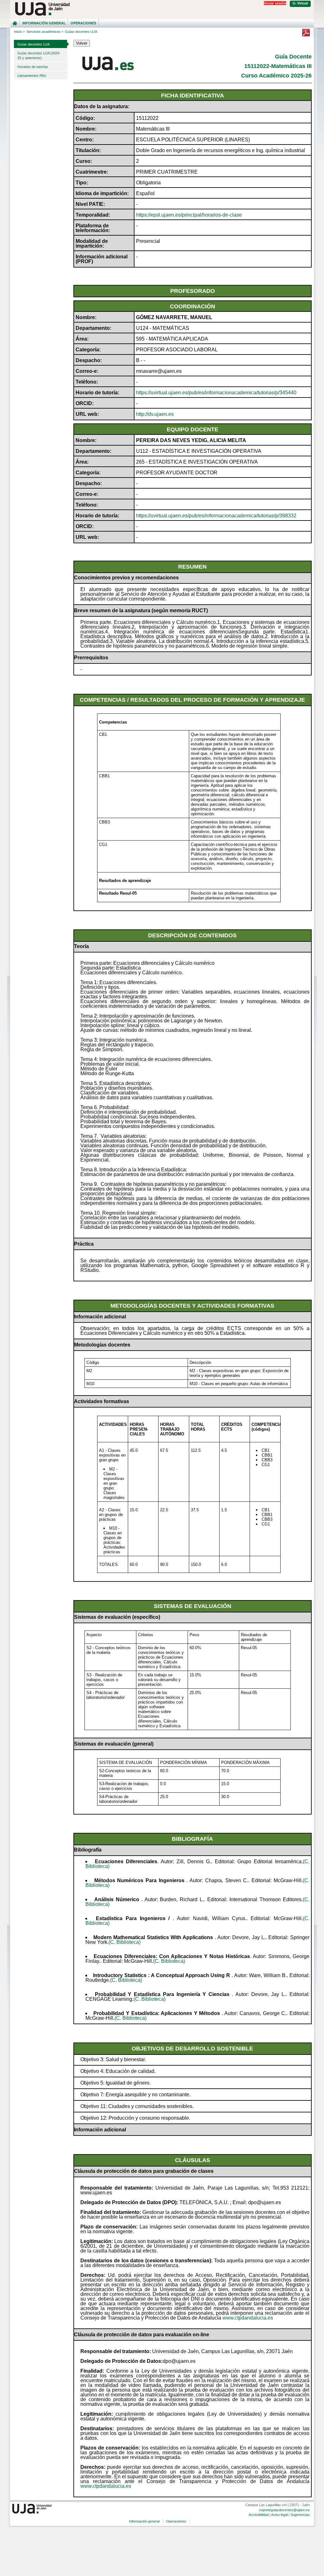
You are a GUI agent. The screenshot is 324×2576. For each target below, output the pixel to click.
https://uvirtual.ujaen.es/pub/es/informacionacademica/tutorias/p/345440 (216, 393)
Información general (44, 23)
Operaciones (83, 23)
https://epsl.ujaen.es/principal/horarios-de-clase (189, 215)
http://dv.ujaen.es (155, 414)
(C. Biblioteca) (125, 1942)
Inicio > (19, 32)
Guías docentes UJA (34, 44)
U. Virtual (300, 3)
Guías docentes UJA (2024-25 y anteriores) (39, 55)
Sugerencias (300, 2515)
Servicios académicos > (45, 32)
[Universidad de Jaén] (162, 9)
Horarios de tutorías (33, 67)
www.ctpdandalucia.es (248, 2318)
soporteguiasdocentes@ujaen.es (284, 2510)
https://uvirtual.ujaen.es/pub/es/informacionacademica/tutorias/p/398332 (216, 516)
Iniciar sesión (275, 3)
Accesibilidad (259, 2515)
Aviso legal (279, 2515)
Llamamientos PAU (32, 76)
